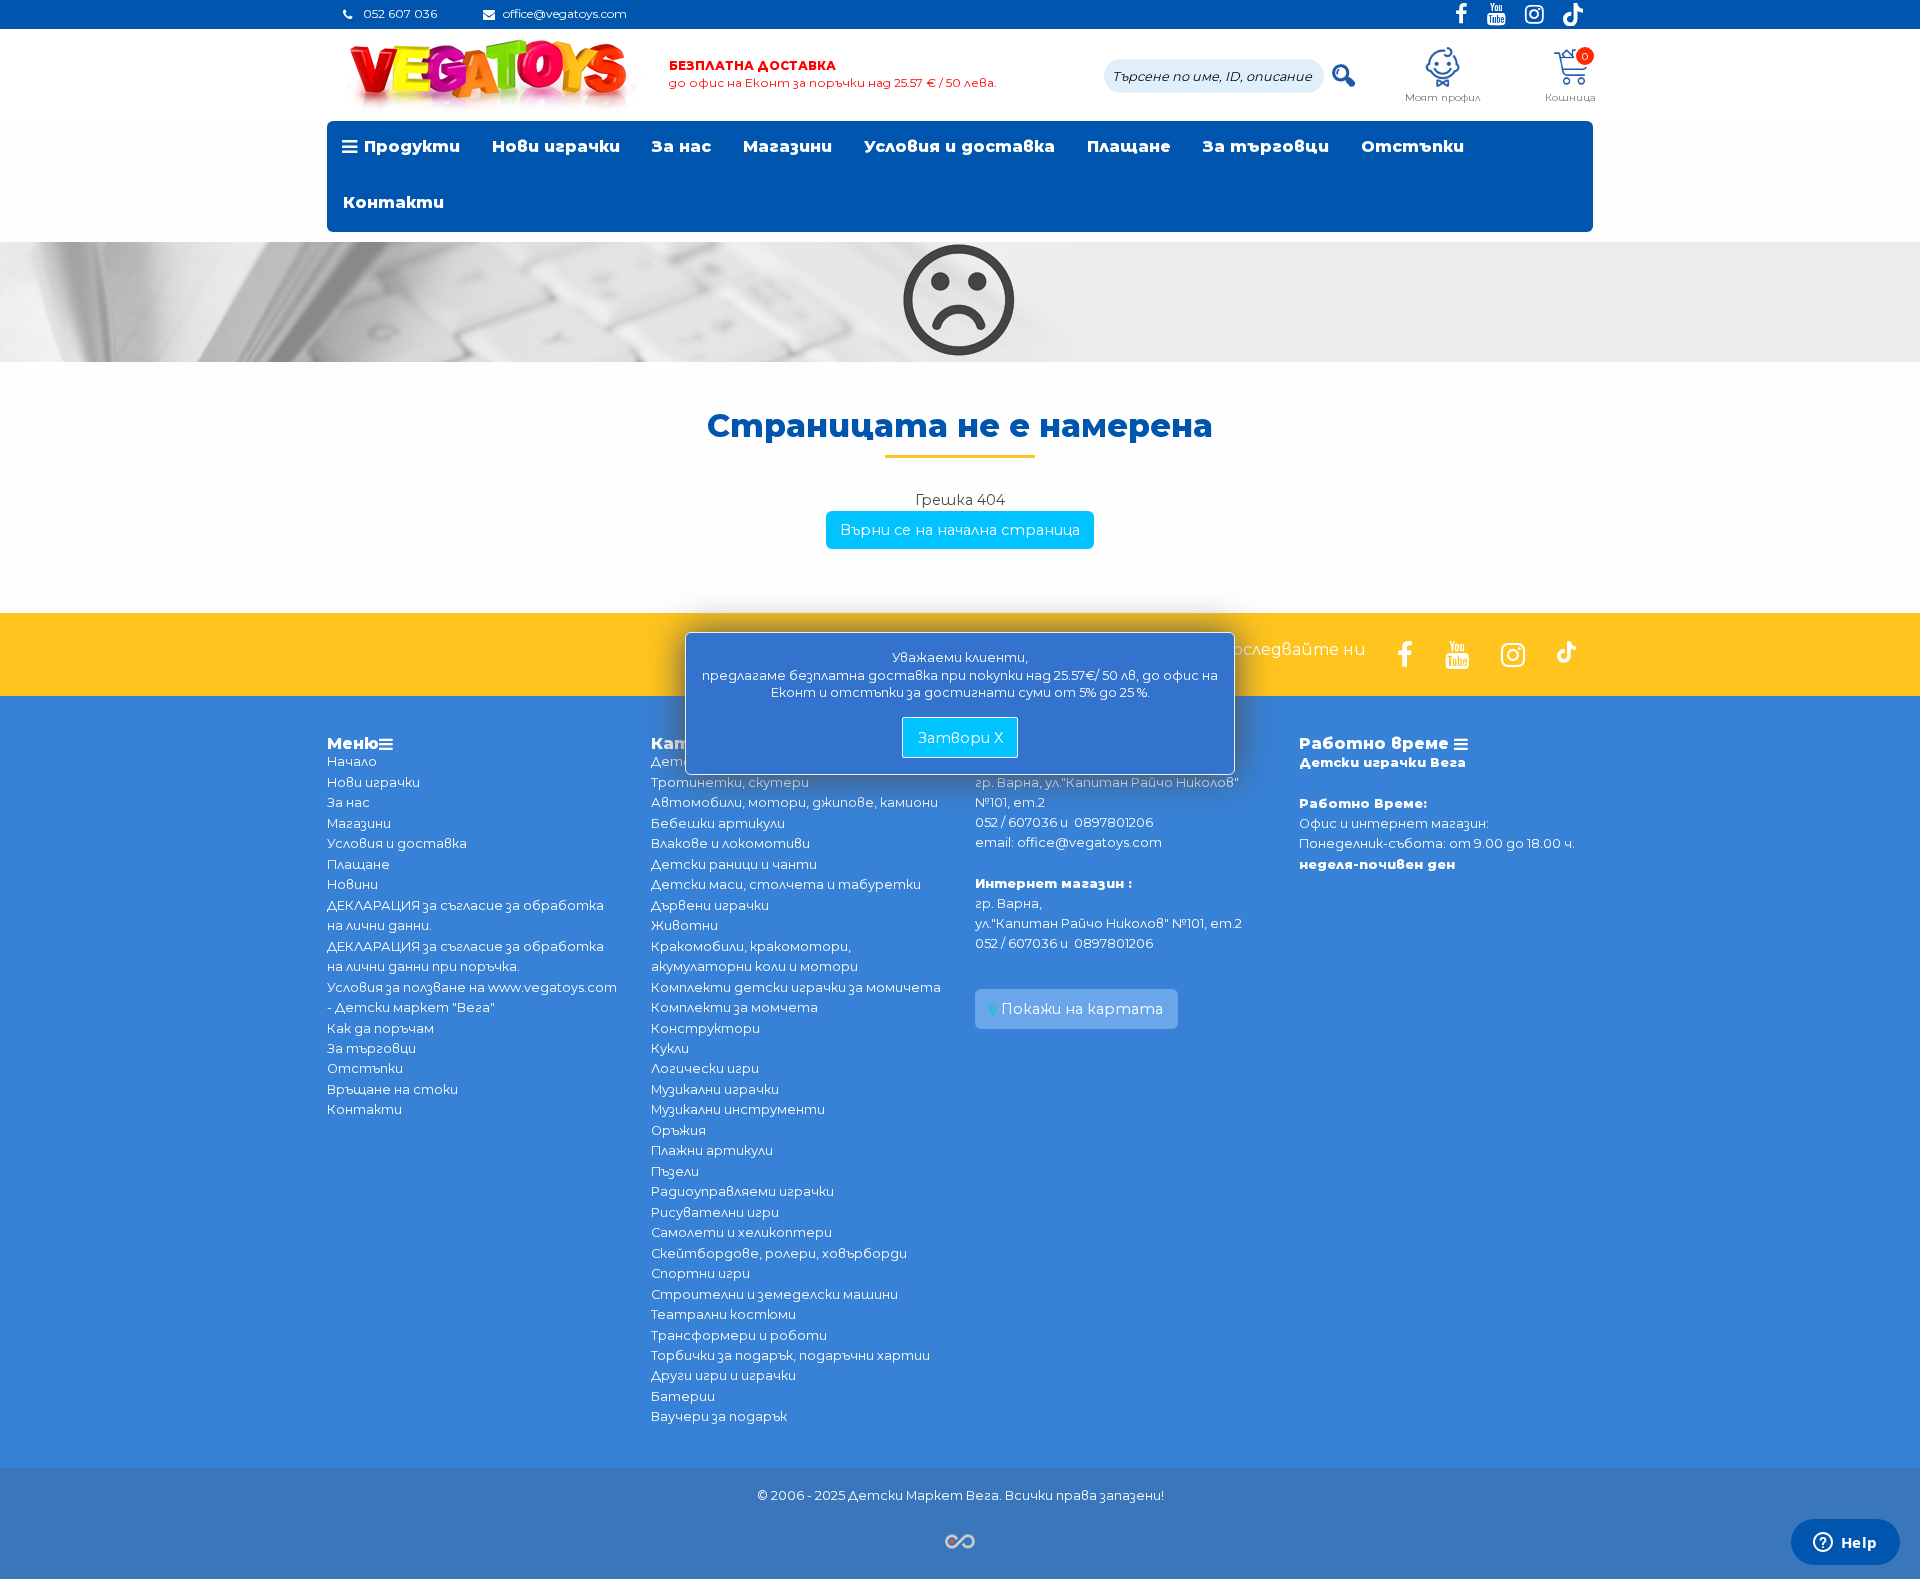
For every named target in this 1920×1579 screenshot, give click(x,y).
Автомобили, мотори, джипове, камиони (794, 802)
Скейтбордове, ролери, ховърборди (779, 1253)
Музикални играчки (715, 1089)
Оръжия (678, 1130)
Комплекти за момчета (734, 1007)
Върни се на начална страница (960, 530)
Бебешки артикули (718, 823)
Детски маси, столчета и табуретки (786, 884)
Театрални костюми (723, 1314)
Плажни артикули (712, 1150)
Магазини (787, 146)
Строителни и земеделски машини (774, 1294)
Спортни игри (700, 1273)
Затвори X (960, 738)
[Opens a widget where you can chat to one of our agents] (1845, 1544)
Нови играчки (556, 146)
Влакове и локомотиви (730, 843)
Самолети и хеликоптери (741, 1232)
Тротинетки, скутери (730, 782)
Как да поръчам (380, 1028)
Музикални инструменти (738, 1109)
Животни (684, 925)
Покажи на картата (1080, 1009)
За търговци (1266, 146)
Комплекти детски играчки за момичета (796, 987)
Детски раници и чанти (734, 864)
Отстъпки (1412, 146)
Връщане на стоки (392, 1089)
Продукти (412, 146)
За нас (681, 146)
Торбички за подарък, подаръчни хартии (790, 1355)
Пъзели (675, 1171)
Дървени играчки (710, 905)
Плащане (1129, 146)
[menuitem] (401, 149)
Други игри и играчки (723, 1375)
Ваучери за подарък (719, 1416)
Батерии (683, 1396)
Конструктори (705, 1028)
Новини (352, 884)
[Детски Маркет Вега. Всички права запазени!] (960, 1539)
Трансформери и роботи (739, 1335)
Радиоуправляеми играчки (742, 1191)
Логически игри (705, 1068)
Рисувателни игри (715, 1212)
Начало (352, 761)
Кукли (670, 1048)
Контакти (393, 202)
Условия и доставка (959, 146)
